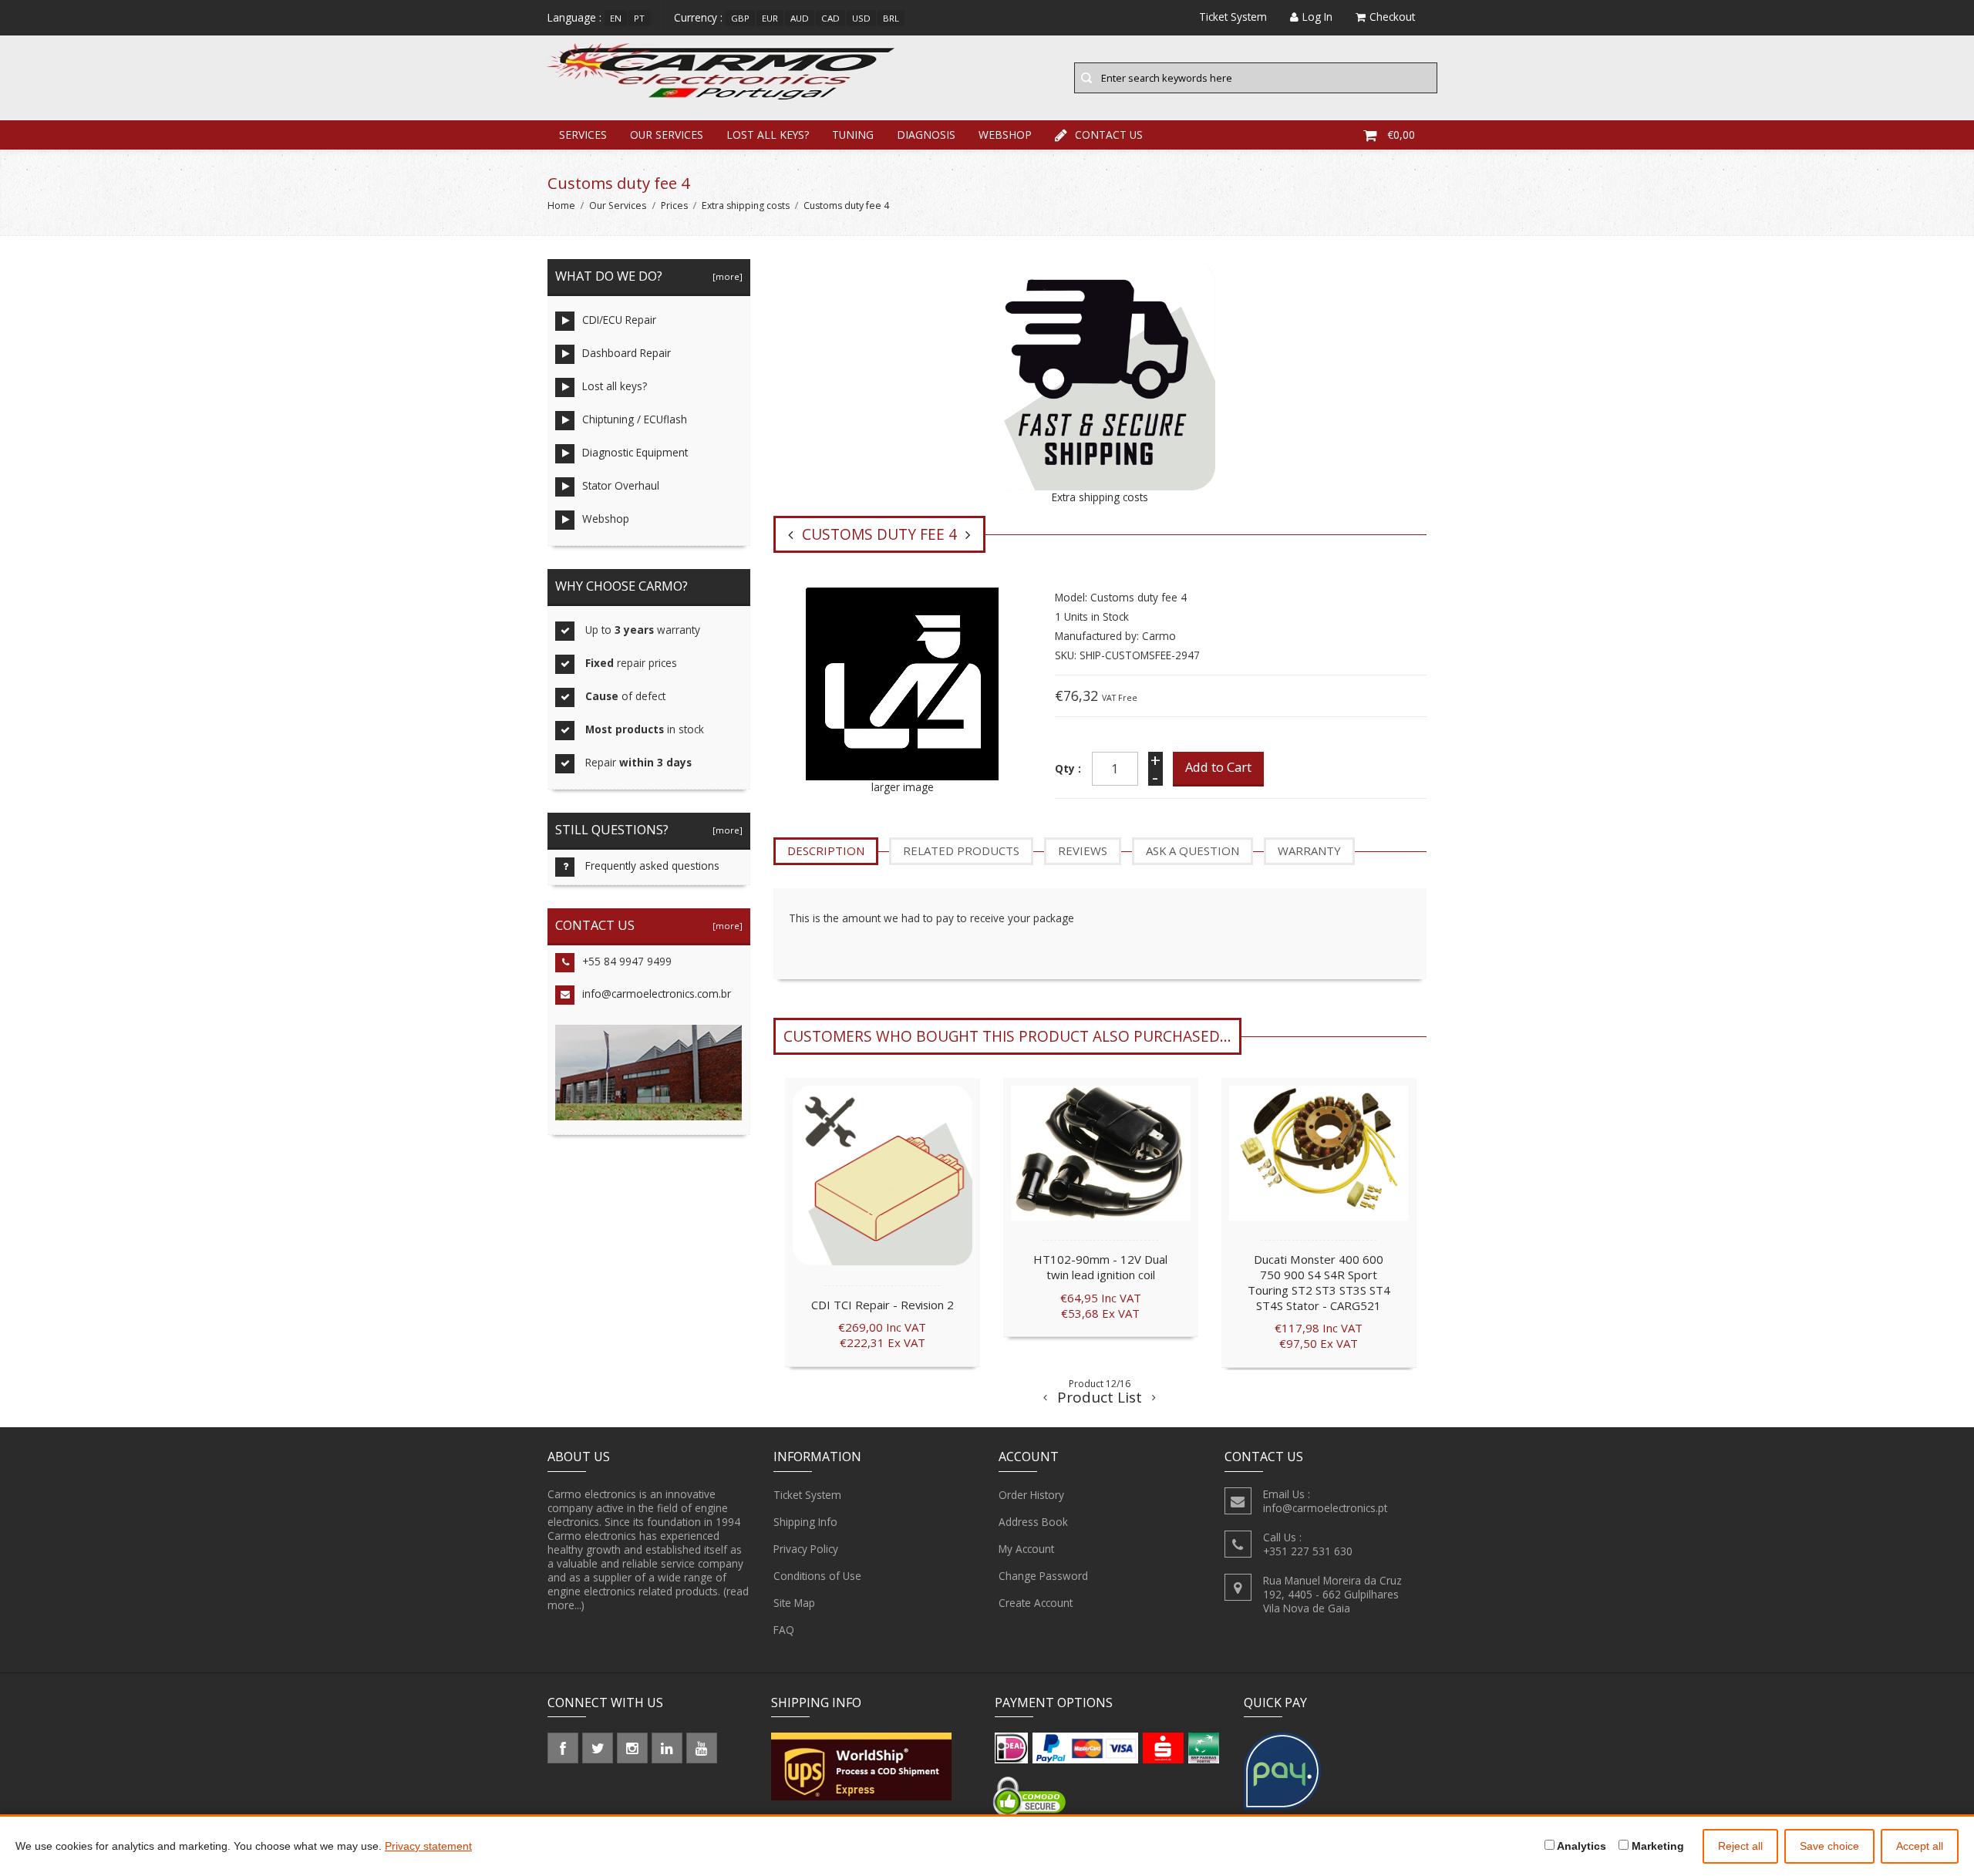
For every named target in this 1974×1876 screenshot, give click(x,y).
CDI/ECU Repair (619, 320)
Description (826, 850)
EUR (770, 18)
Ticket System (807, 1495)
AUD (800, 18)
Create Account (1036, 1603)
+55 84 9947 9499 (627, 961)
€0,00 (1401, 135)
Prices (674, 205)
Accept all (1920, 1846)
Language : (574, 17)
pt (639, 18)
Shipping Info (805, 1522)
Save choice (1829, 1846)
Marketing (1656, 1846)
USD (861, 18)
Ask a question (1192, 850)
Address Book (1033, 1522)
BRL (891, 18)
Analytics (1580, 1846)
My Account (1026, 1549)
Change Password (1043, 1576)
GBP (740, 18)
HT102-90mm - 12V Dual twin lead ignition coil (1100, 1267)
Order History (1031, 1495)
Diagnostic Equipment (635, 452)
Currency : (698, 17)
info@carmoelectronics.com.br (657, 994)
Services (583, 135)
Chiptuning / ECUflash (635, 419)
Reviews (1083, 850)
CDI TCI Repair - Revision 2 (883, 1305)
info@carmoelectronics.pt (1325, 1508)
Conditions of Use (817, 1576)
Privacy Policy (806, 1549)
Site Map (794, 1603)
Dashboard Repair (627, 353)
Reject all (1740, 1846)
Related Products (961, 850)
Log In (1317, 17)
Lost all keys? (768, 135)
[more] (725, 276)
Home (561, 205)
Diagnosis (926, 135)
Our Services (667, 135)
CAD (830, 18)
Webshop (1005, 135)
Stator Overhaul (621, 485)
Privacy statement (428, 1846)
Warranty (1309, 850)
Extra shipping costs (746, 205)
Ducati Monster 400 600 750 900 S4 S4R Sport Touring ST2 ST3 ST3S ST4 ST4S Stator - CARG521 (1319, 1282)
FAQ (784, 1630)
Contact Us (1109, 135)
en (616, 18)
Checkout (1392, 17)
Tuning (853, 135)
